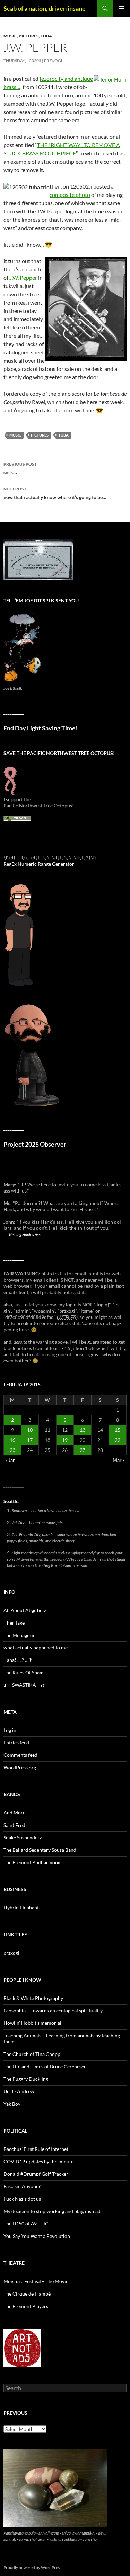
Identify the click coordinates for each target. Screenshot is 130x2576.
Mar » (119, 1460)
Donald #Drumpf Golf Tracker (36, 2174)
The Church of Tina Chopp (32, 2054)
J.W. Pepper (23, 277)
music (10, 36)
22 (118, 1440)
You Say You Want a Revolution (37, 2236)
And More (14, 1813)
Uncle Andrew (19, 2091)
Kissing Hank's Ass (25, 1234)
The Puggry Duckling (26, 2079)
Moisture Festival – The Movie (36, 2281)
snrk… (20, 468)
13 (83, 1430)
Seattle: (12, 1501)
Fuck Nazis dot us (22, 2199)
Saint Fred (14, 1825)
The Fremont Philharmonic (33, 1862)
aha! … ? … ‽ (19, 1660)
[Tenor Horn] (110, 79)
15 (118, 1430)
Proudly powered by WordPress (32, 2568)
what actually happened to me (36, 1648)
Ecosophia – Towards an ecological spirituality (53, 2010)
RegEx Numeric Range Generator (39, 864)
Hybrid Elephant (21, 1908)
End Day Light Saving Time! (41, 728)
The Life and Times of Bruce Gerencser (45, 2066)
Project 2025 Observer (35, 1144)
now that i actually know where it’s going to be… (55, 493)
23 (12, 1450)
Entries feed (16, 1742)
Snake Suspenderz (23, 1837)
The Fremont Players (26, 2306)
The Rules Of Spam (24, 1672)
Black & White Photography (33, 1998)
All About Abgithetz (25, 1610)
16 (12, 1440)
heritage (16, 1623)
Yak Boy (12, 2104)
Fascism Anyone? (22, 2186)
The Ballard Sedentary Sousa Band (40, 1850)
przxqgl (54, 61)
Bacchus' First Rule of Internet (36, 2149)
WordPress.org (20, 1767)
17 (30, 1440)
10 (30, 1430)
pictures (29, 36)
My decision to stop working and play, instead (52, 2211)
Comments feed (20, 1755)
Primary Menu (122, 8)
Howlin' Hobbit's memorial (32, 2023)
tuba (46, 36)
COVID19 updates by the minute (38, 2161)
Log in (10, 1730)
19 (65, 1440)
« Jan (10, 1460)
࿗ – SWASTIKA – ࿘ (24, 1685)
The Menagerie (19, 1635)
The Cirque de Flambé (27, 2294)
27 (83, 1450)
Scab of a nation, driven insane (45, 8)
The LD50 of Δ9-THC (26, 2224)
